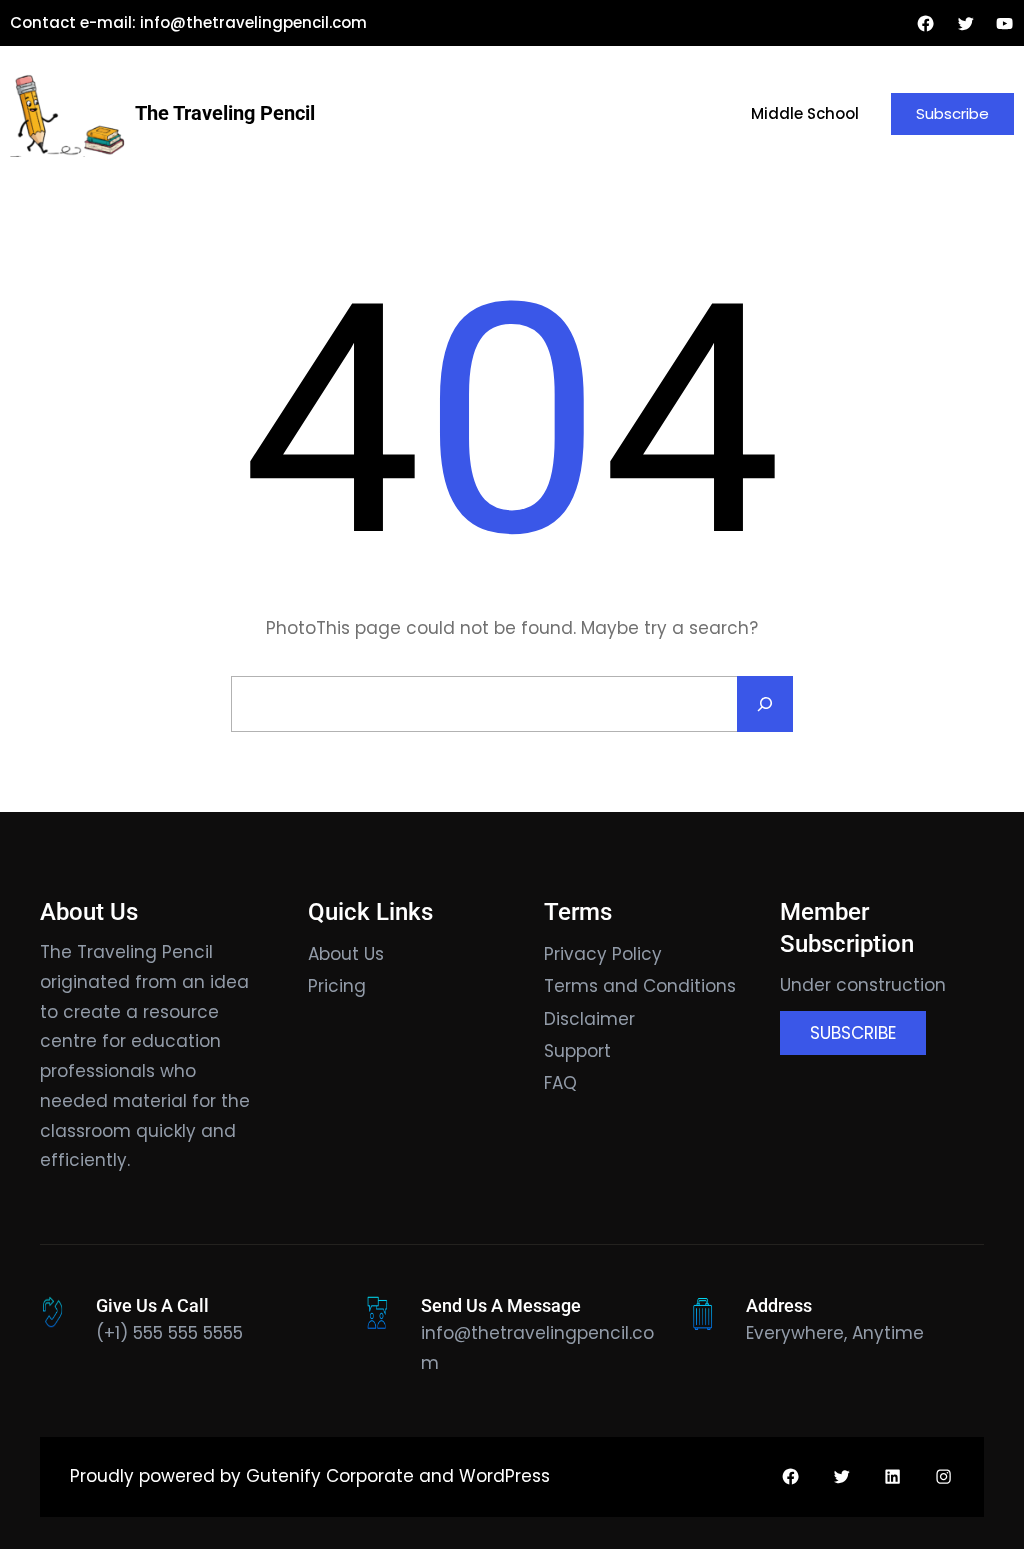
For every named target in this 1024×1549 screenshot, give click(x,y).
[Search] (765, 704)
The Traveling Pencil (225, 113)
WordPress (504, 1476)
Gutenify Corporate (330, 1476)
